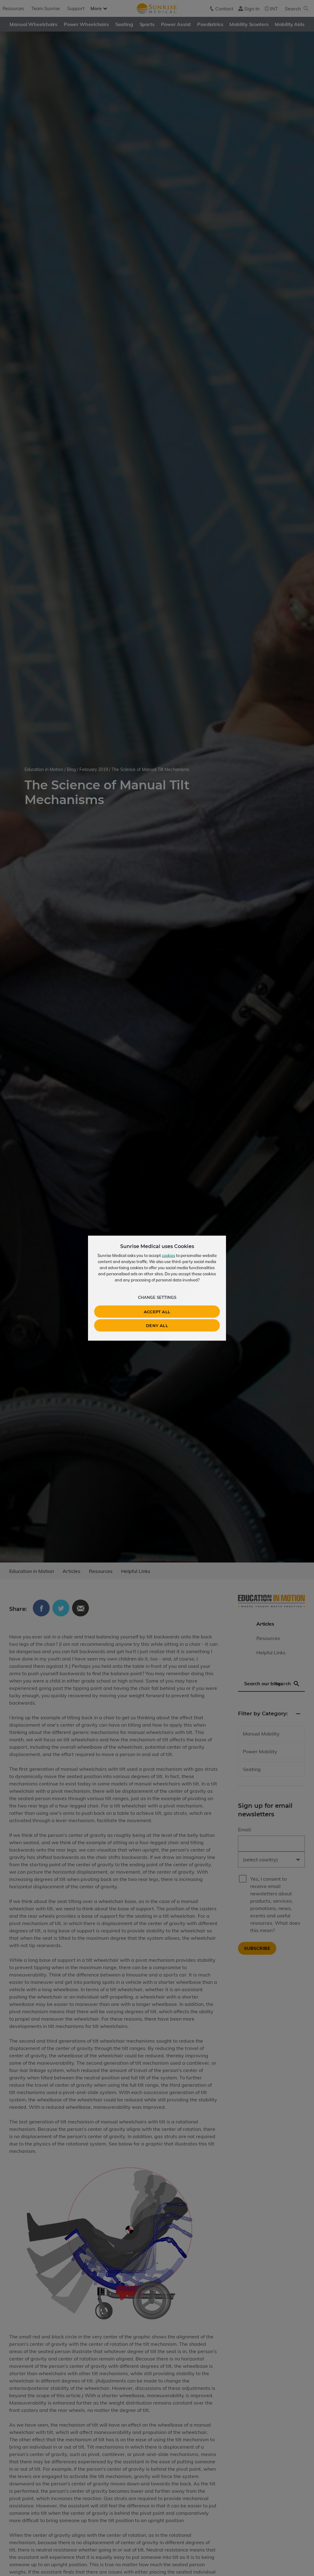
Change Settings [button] (157, 1297)
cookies (168, 1255)
